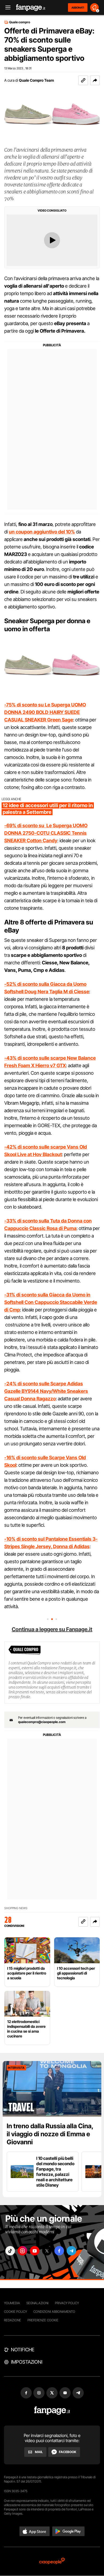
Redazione (13, 2320)
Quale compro (20, 22)
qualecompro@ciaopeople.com (42, 1722)
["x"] (47, 2251)
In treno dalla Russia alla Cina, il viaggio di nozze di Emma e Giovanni (50, 2134)
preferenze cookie (43, 2320)
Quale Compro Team (36, 80)
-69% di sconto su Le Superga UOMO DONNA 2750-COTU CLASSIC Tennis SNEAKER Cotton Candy (46, 833)
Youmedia (12, 2303)
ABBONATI (78, 7)
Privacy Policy (67, 2303)
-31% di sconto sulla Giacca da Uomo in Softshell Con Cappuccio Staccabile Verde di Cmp (51, 1302)
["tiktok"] (10, 2251)
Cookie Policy (15, 2312)
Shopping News (16, 1908)
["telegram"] (71, 2251)
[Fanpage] (52, 2411)
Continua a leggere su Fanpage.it (52, 1629)
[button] (95, 80)
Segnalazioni (37, 2303)
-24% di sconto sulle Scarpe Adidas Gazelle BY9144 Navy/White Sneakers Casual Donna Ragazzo (46, 1391)
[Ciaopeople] (52, 2561)
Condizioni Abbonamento (54, 2312)
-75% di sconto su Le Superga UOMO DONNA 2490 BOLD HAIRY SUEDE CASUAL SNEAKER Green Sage (45, 712)
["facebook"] (59, 2251)
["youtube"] (35, 2251)
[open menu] (6, 8)
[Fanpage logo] (31, 8)
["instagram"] (22, 2251)
